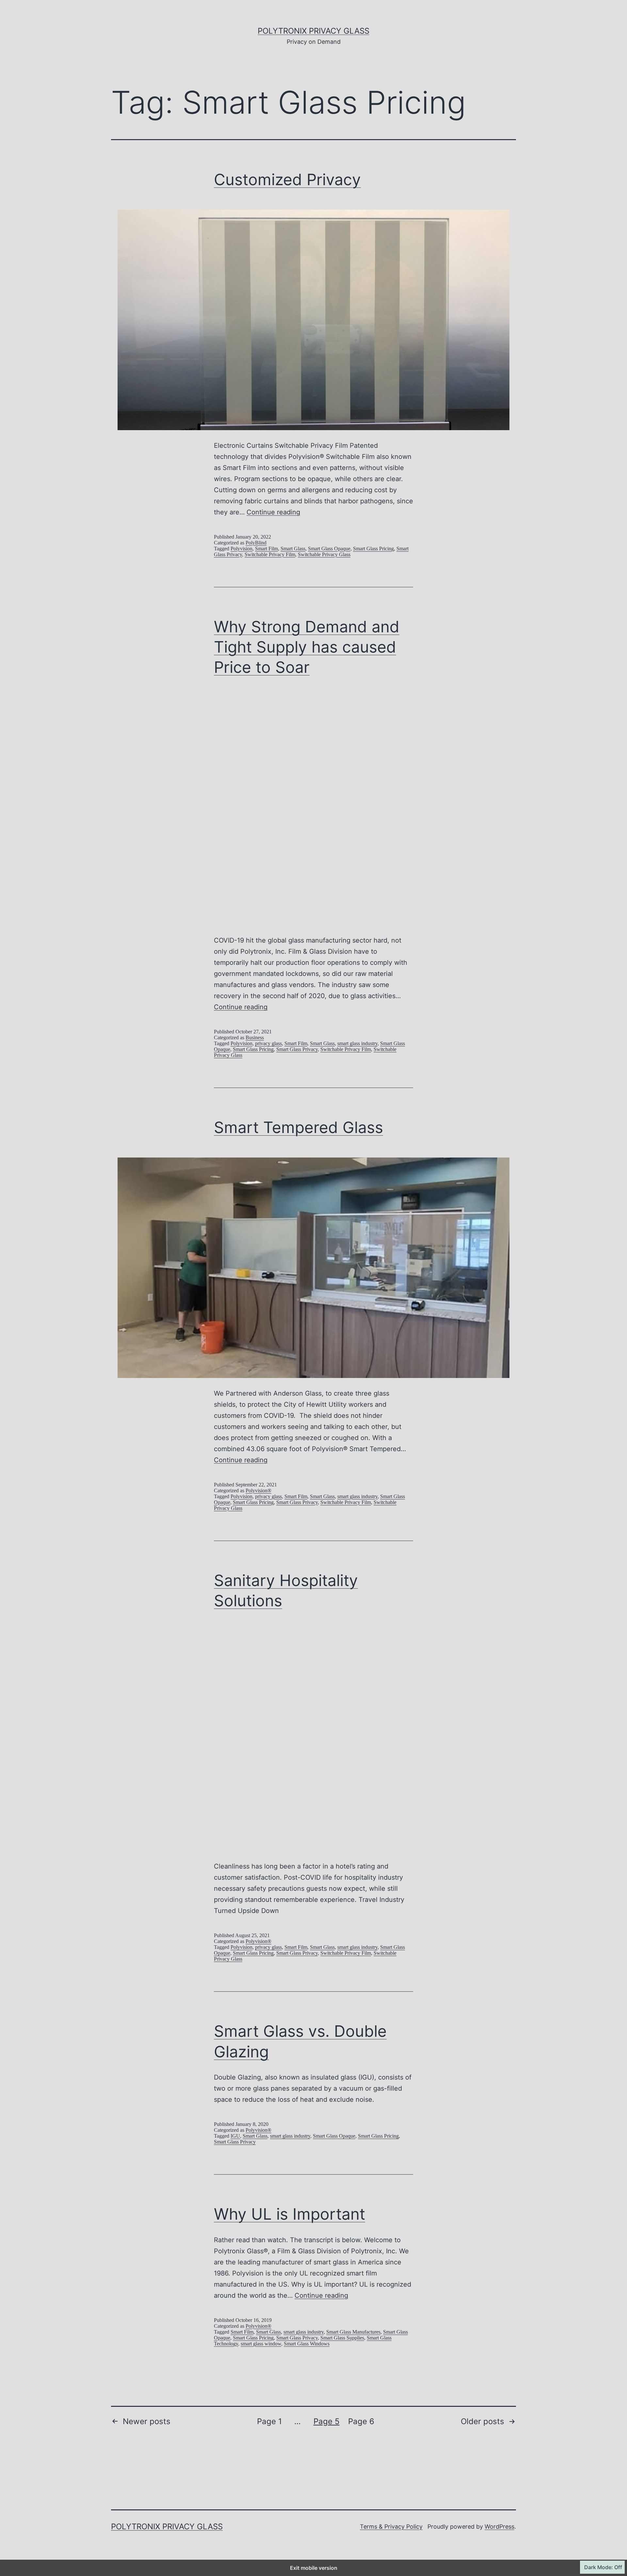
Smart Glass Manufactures (353, 2332)
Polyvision (241, 549)
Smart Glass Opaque (329, 549)
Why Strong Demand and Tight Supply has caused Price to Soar (307, 647)
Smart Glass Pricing (373, 549)
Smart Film (266, 549)
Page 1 (269, 2421)
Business (255, 1037)
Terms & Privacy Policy (391, 2527)
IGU (235, 2136)
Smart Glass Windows (307, 2344)
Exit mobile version (314, 2568)
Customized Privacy (287, 179)
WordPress (499, 2527)
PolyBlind (256, 543)
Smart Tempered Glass (298, 1127)
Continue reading (273, 512)
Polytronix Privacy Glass (313, 31)
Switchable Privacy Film (270, 554)
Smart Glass (293, 549)
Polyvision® (258, 1491)
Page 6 (361, 2421)
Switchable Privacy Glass (324, 554)
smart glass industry (357, 1043)
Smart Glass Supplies (342, 2338)
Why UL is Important (289, 2214)
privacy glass (268, 1043)
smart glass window (261, 2344)
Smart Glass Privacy (297, 1049)
